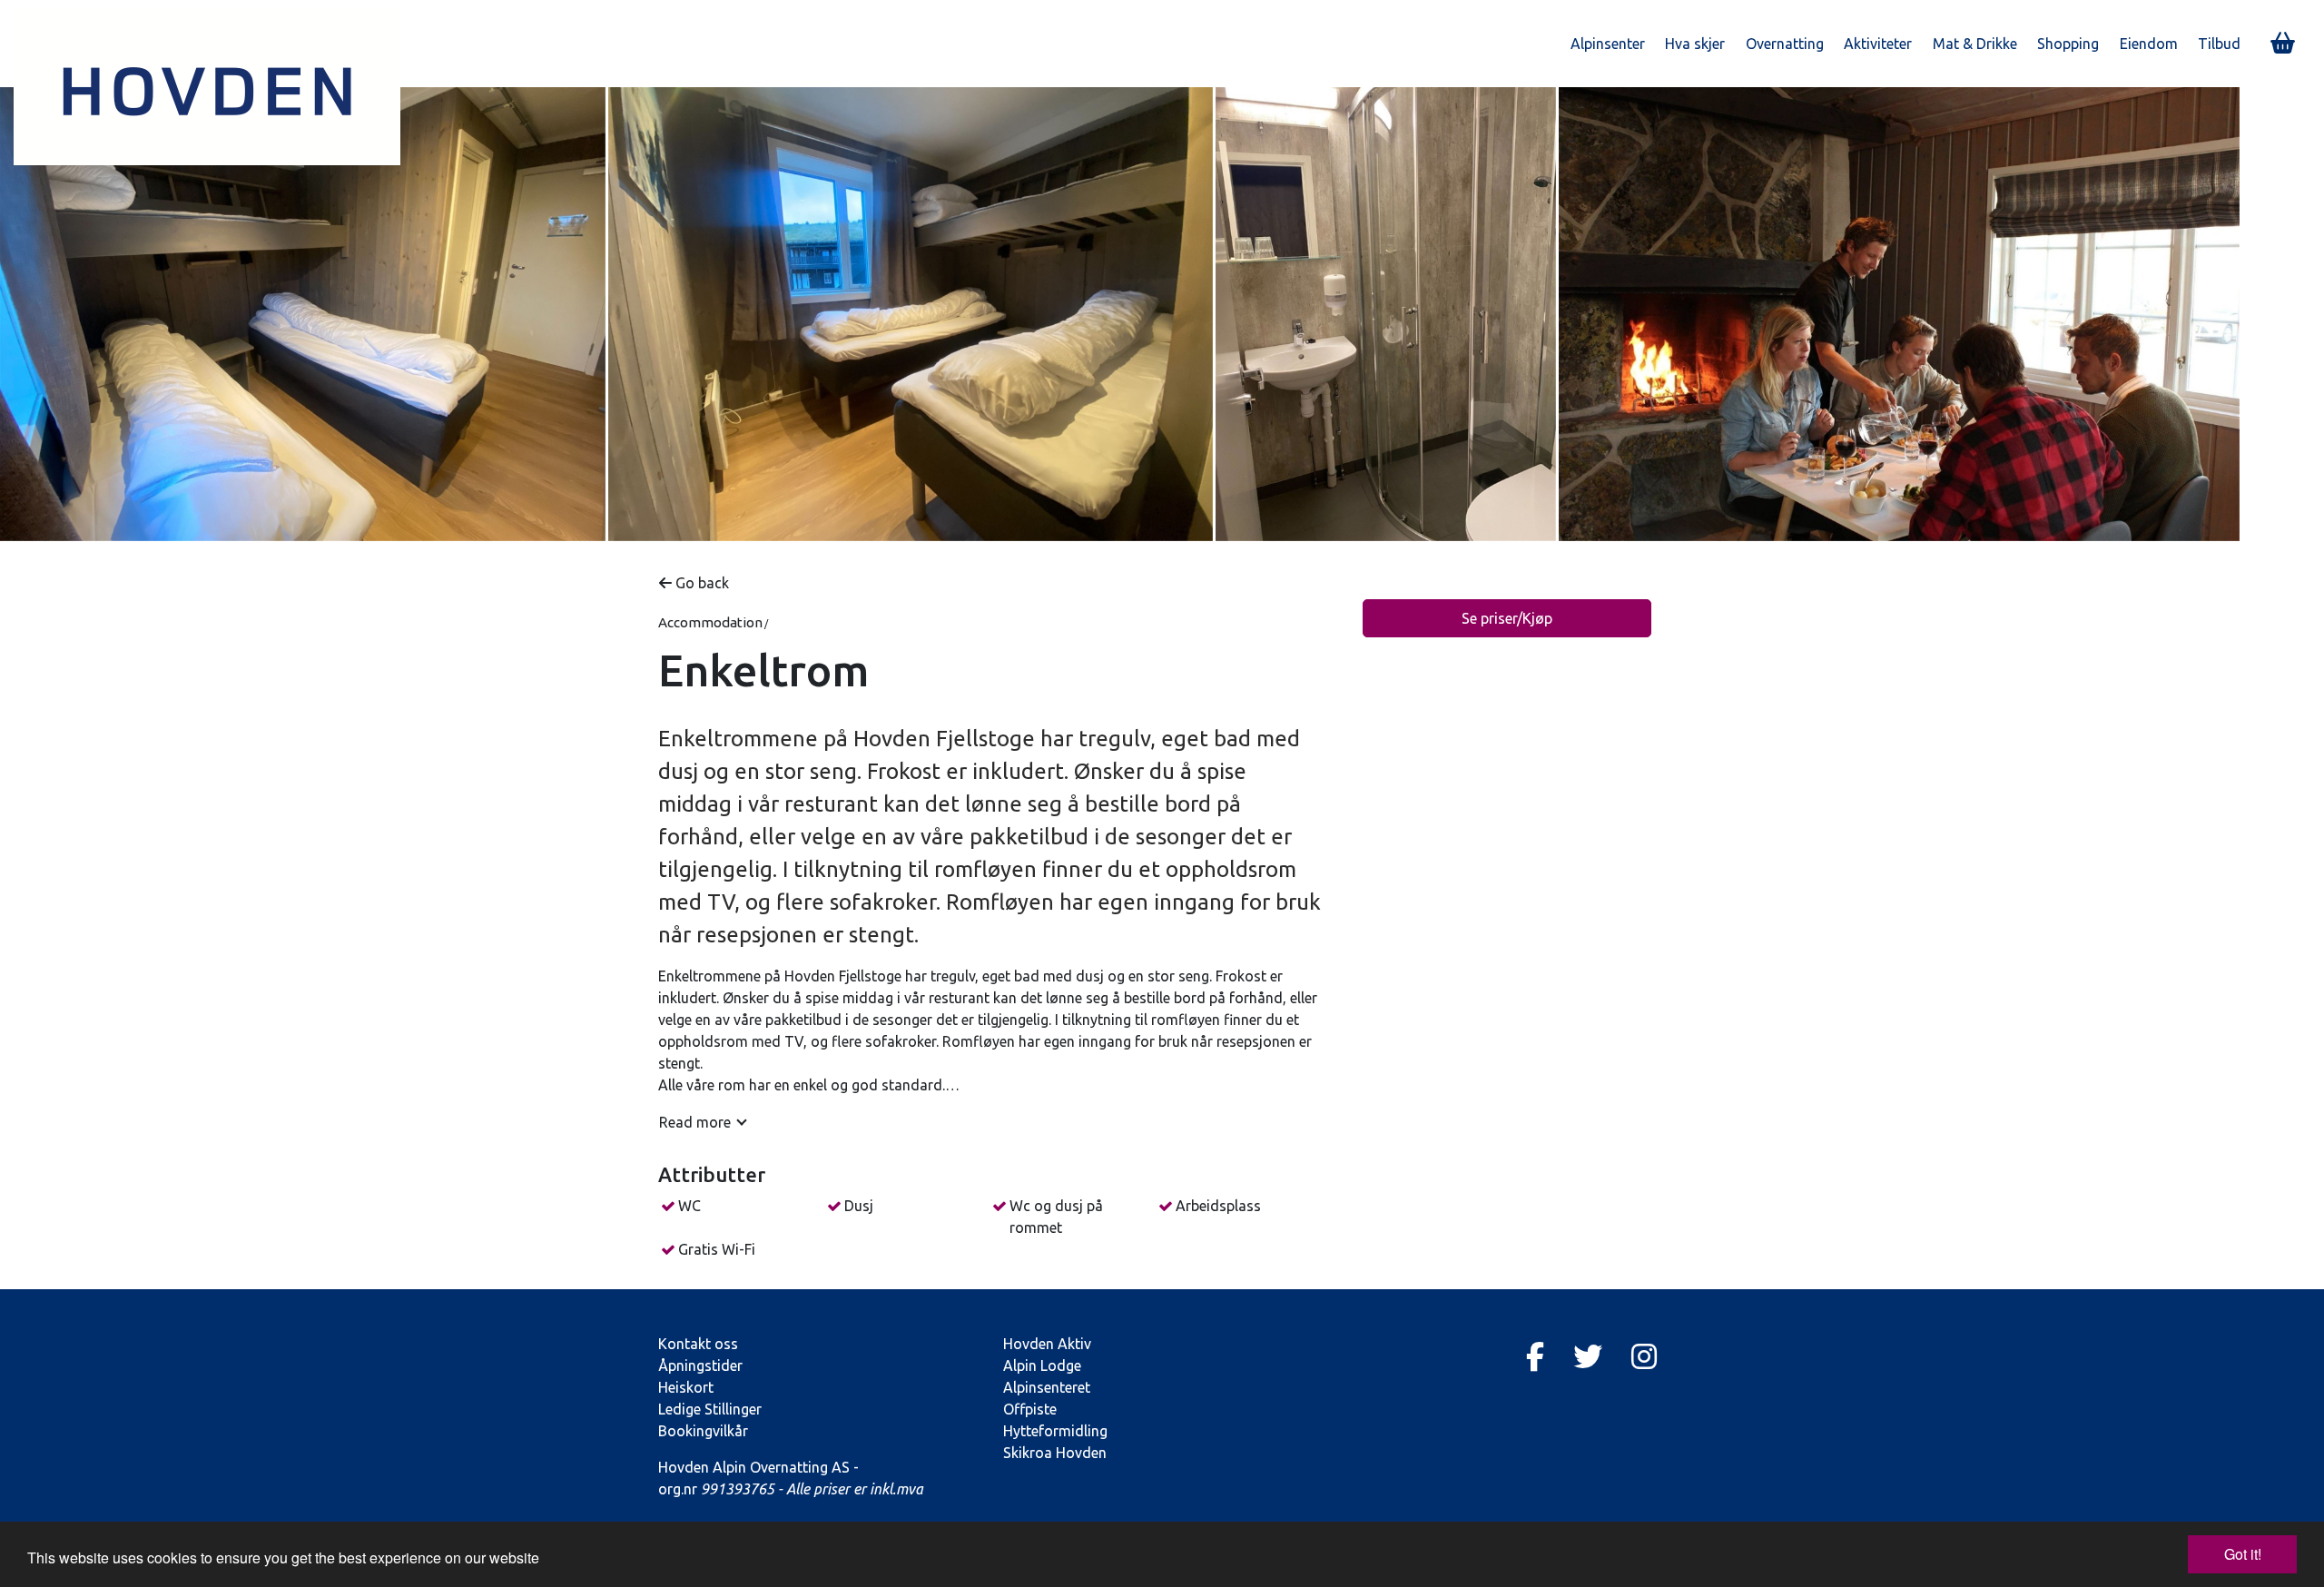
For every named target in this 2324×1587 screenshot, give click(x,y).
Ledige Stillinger (710, 1409)
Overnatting (1785, 44)
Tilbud (2219, 44)
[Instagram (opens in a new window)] (1644, 1356)
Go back (700, 583)
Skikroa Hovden (1055, 1453)
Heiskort (686, 1387)
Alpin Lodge (1042, 1365)
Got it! (2243, 1554)
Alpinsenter (1608, 44)
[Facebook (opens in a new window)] (1535, 1356)
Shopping (2068, 44)
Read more (695, 1122)
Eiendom (2149, 44)
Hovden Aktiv (1047, 1344)
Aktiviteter (1878, 44)
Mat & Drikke (1975, 44)
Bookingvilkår (703, 1431)
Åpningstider (700, 1365)
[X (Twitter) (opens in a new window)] (1588, 1356)
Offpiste (1030, 1409)
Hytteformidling (1055, 1431)
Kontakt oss (698, 1344)
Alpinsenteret (1047, 1387)
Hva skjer (1695, 44)
